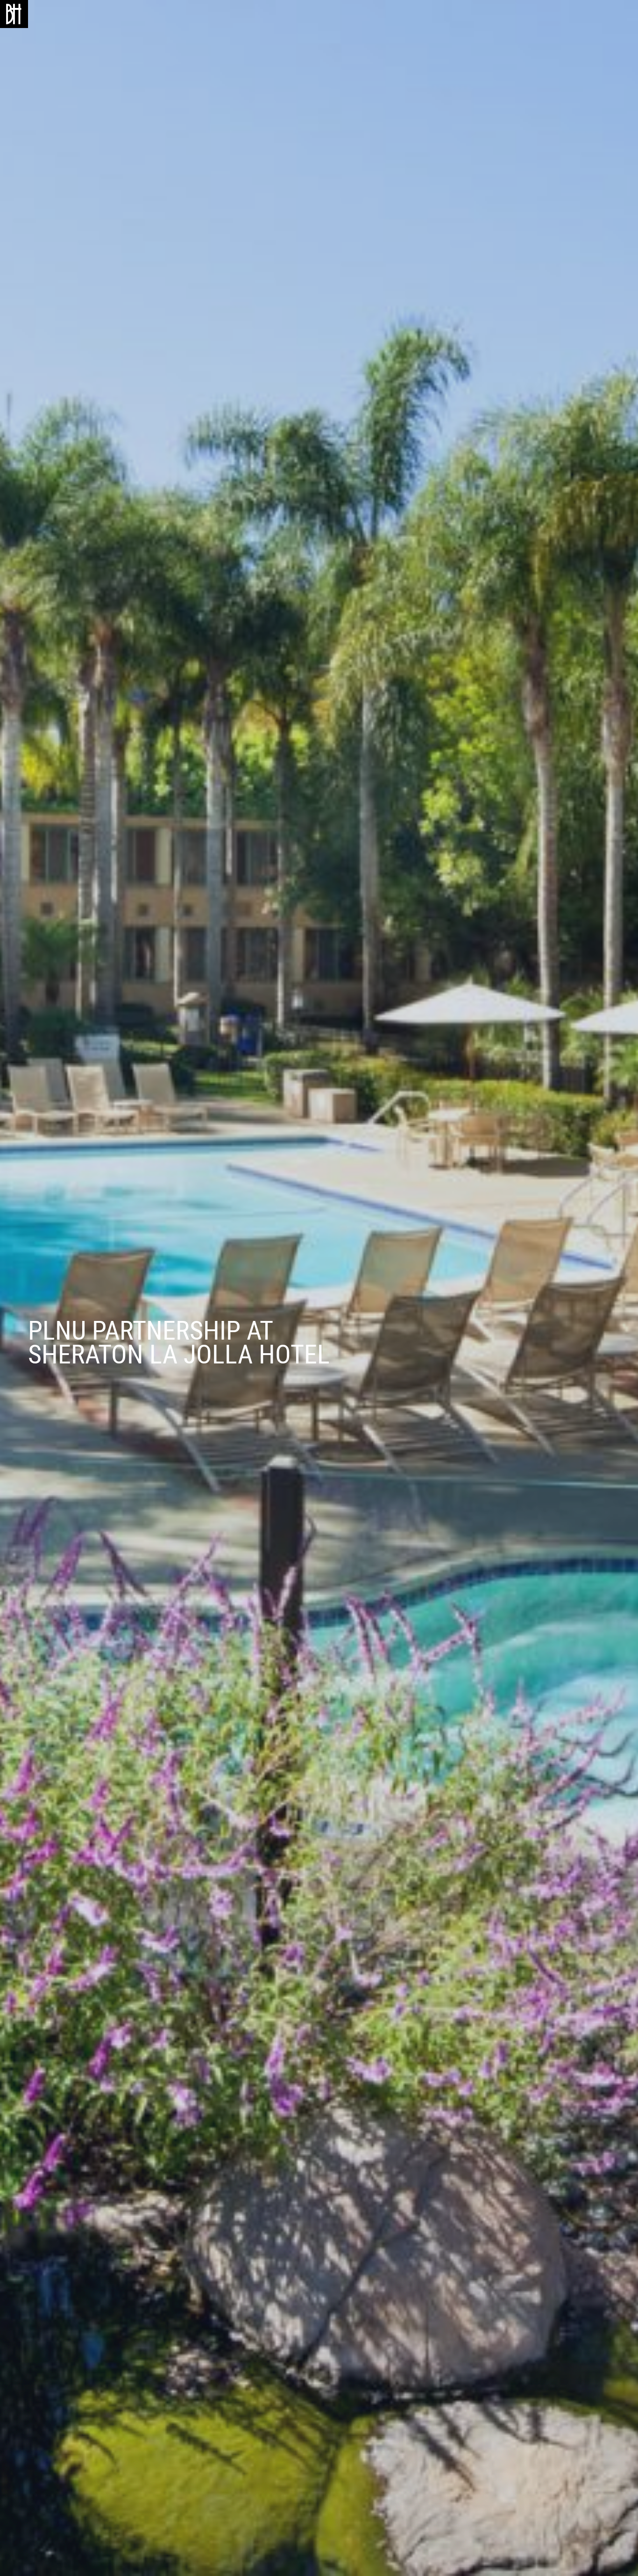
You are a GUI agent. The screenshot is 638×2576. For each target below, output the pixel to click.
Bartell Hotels (14, 14)
